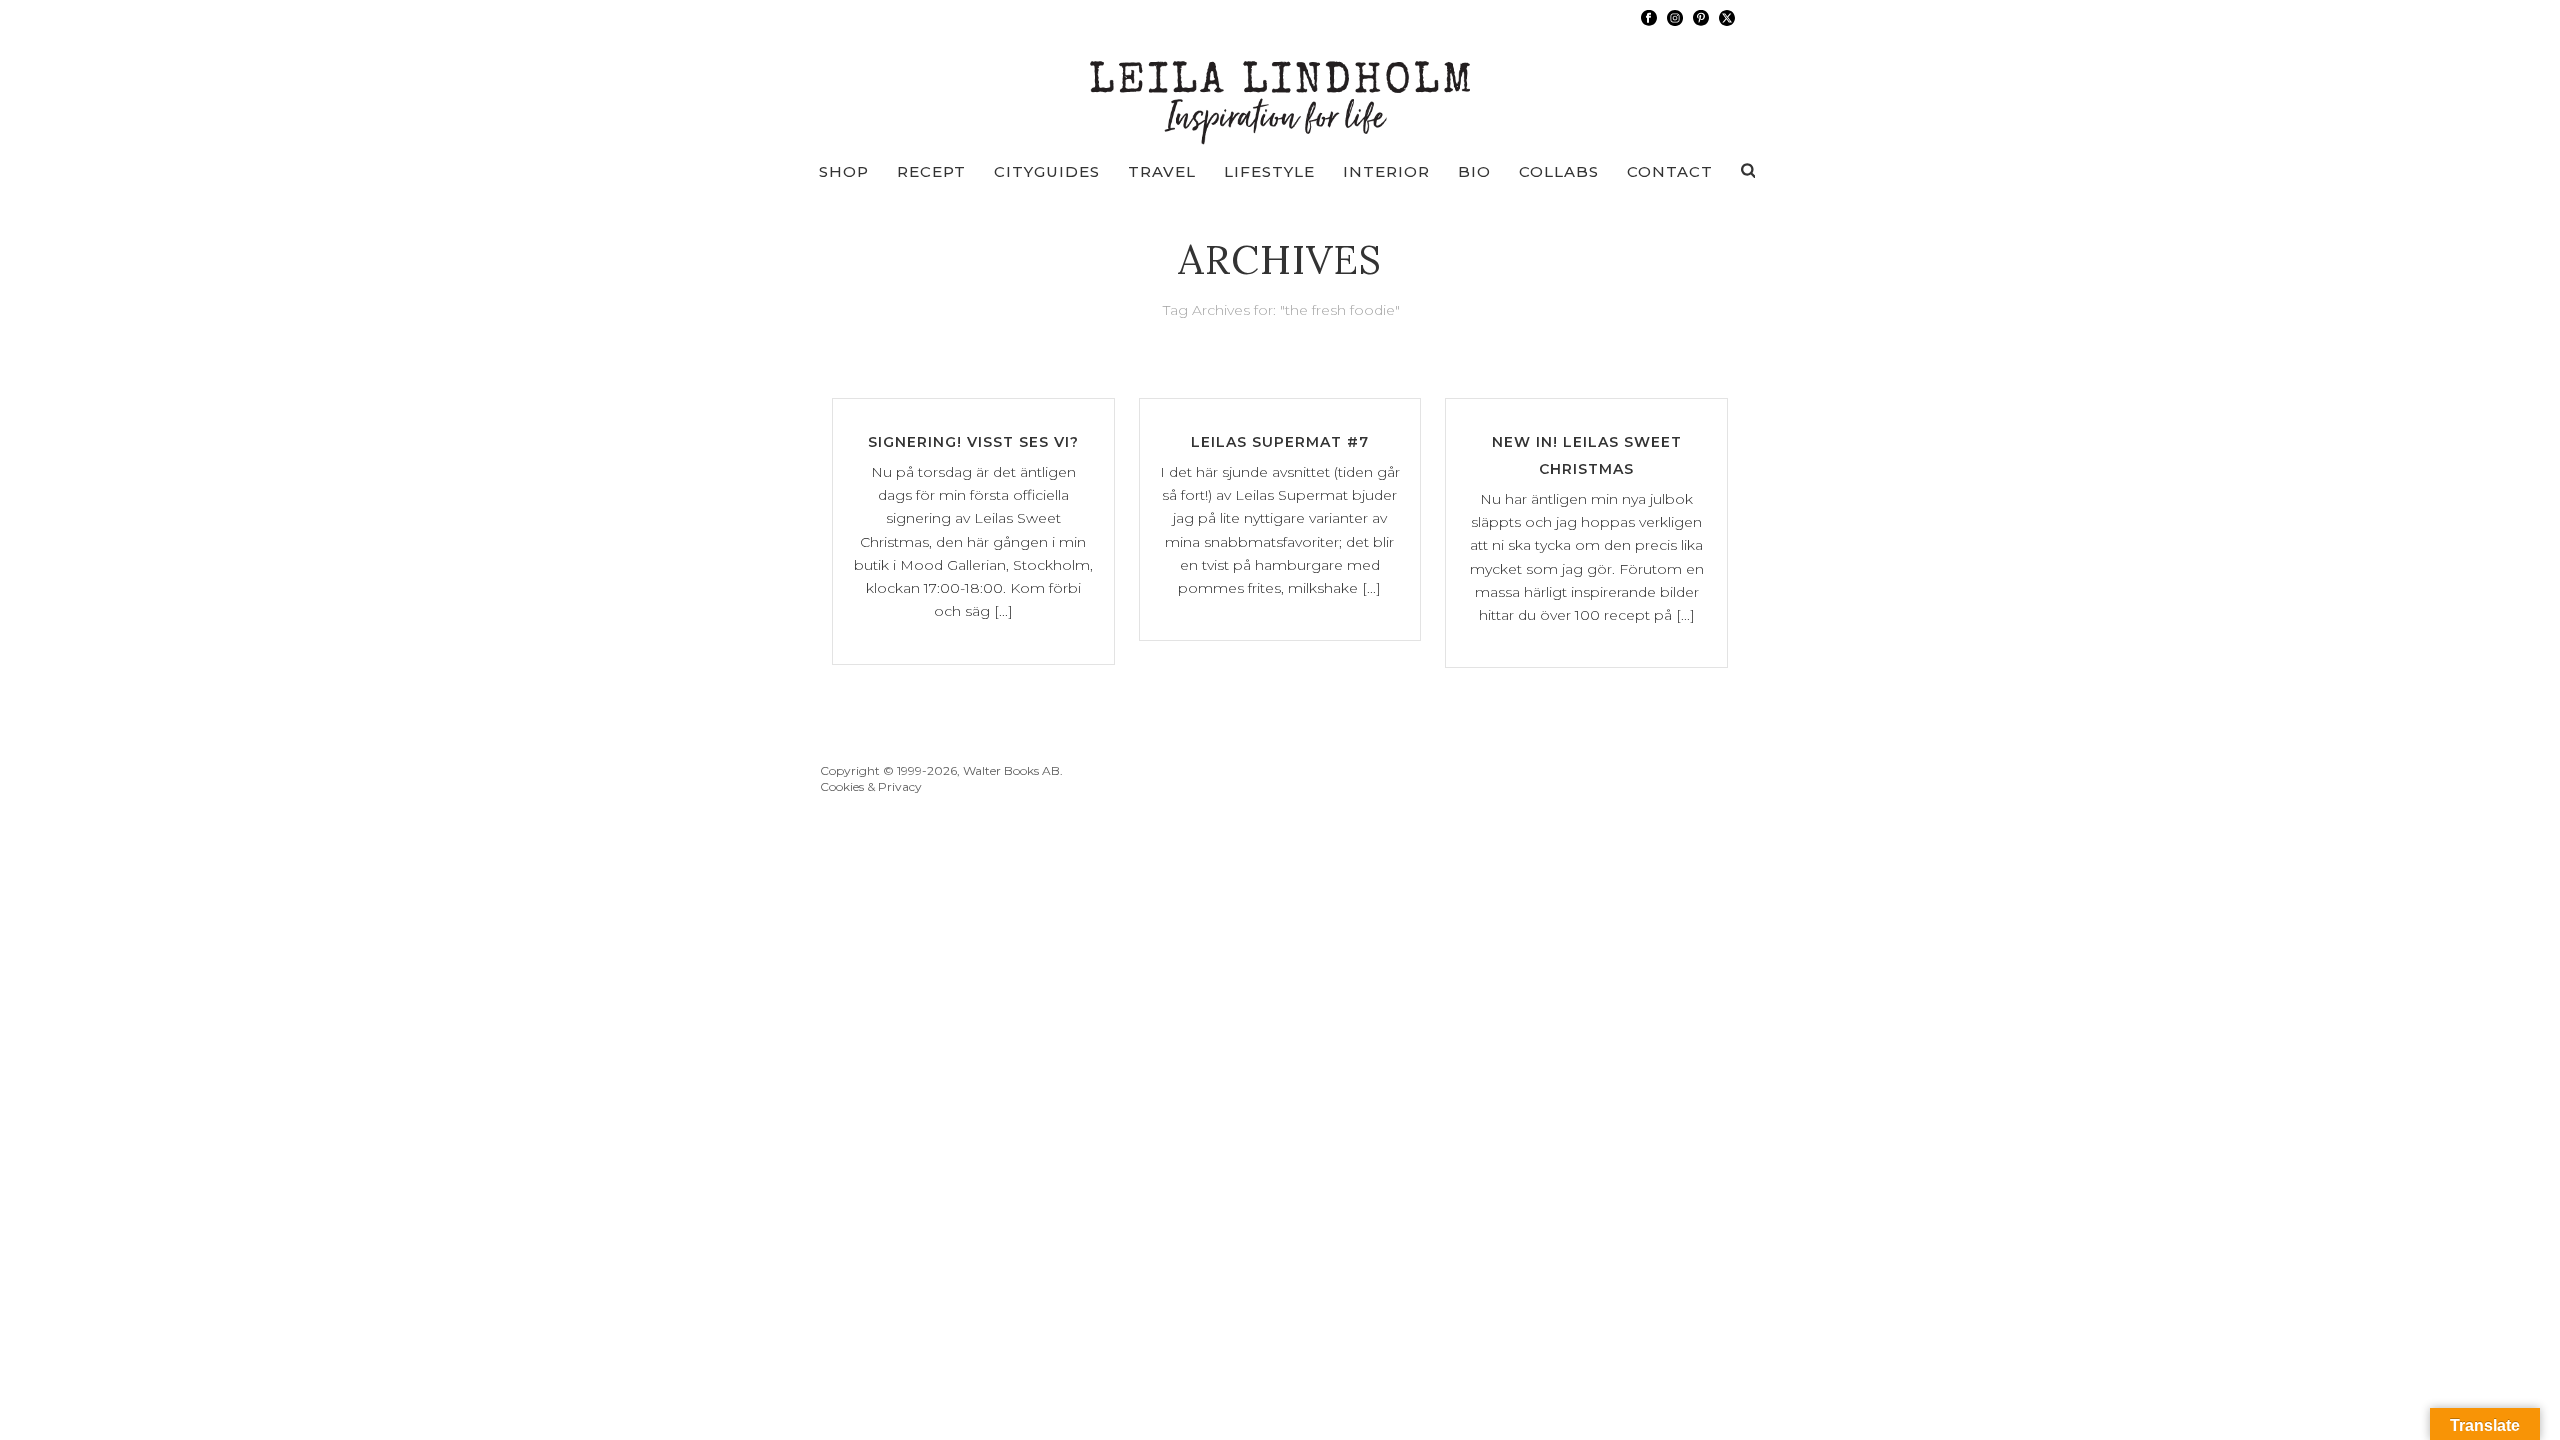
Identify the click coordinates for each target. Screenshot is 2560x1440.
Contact (1670, 171)
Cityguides (1047, 171)
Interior (1386, 171)
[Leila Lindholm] (1280, 90)
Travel (1162, 171)
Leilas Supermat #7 (1280, 442)
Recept (931, 171)
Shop (844, 171)
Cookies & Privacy (871, 786)
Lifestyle (1269, 171)
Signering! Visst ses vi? (973, 442)
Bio (1474, 171)
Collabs (1559, 171)
